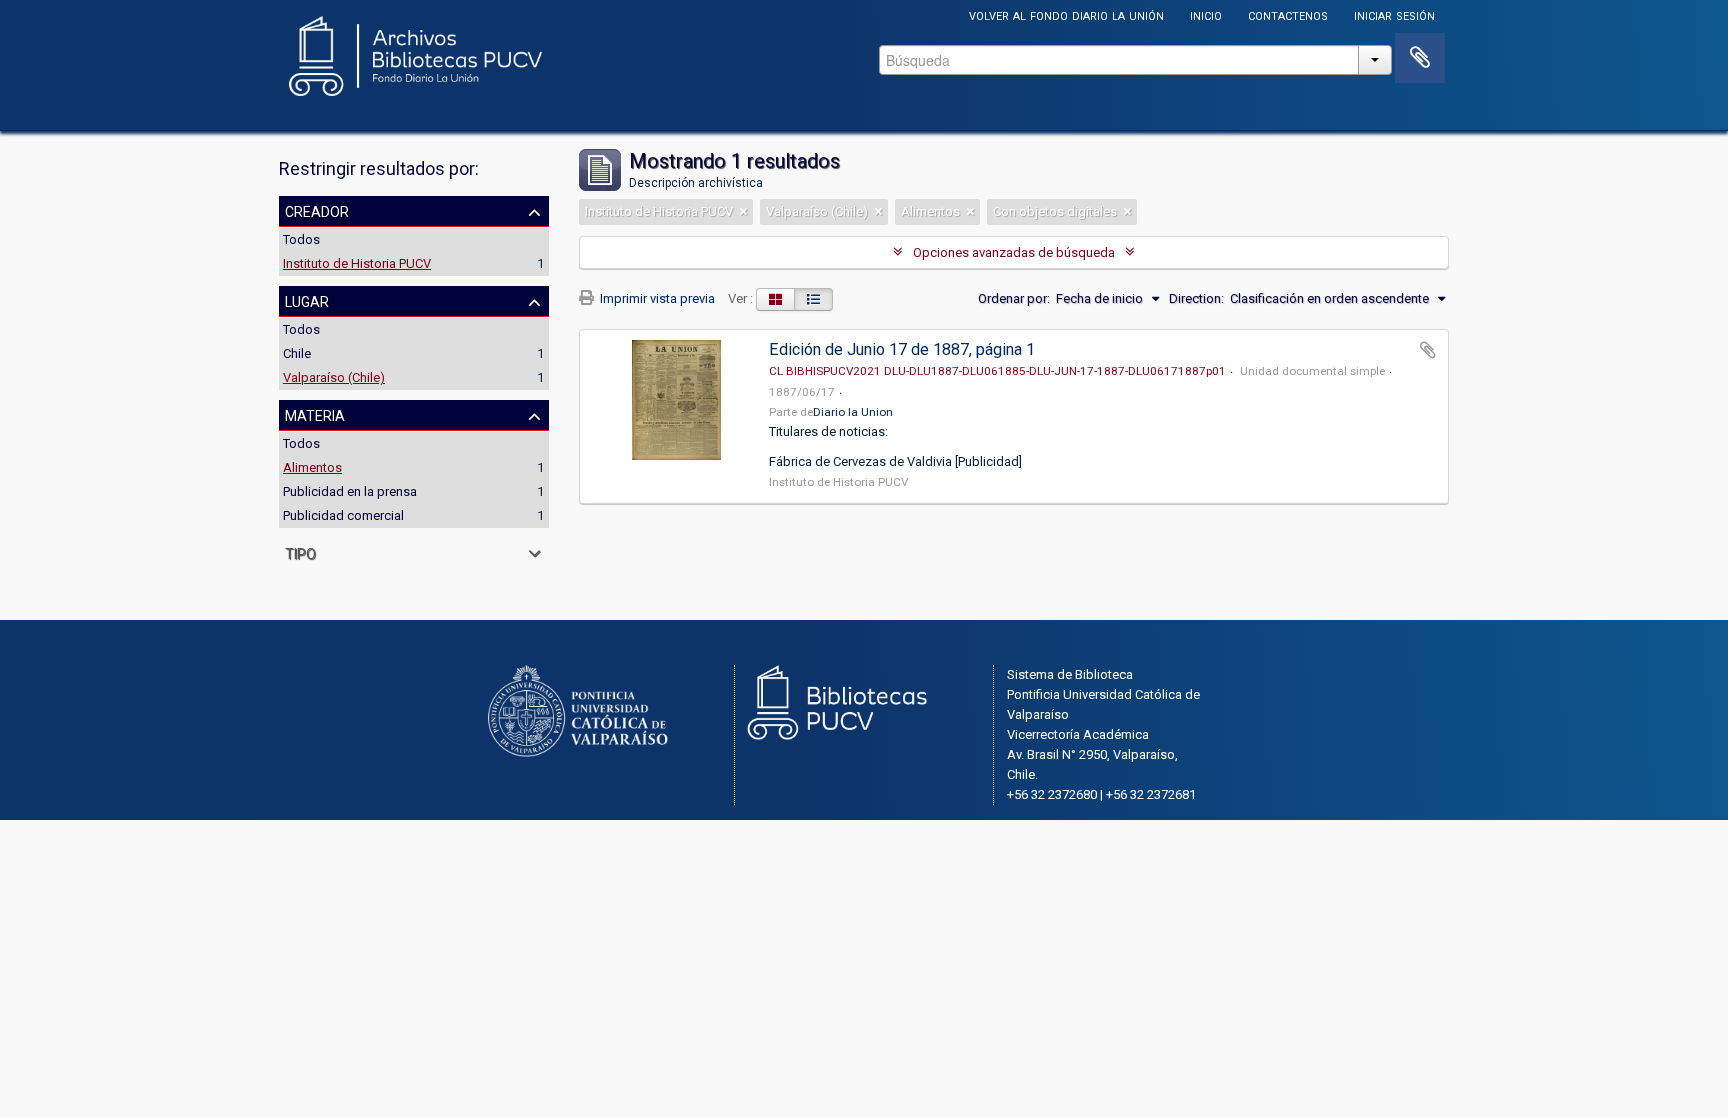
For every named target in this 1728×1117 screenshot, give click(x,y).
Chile (297, 353)
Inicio (1206, 14)
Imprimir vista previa (656, 298)
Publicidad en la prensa (350, 491)
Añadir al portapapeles (1428, 350)
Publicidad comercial (343, 515)
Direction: (1196, 298)
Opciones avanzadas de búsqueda (1014, 252)
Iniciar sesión (1394, 14)
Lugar (307, 300)
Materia (315, 414)
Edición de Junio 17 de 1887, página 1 (902, 349)
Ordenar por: (1014, 298)
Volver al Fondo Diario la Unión (1066, 14)
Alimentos (312, 467)
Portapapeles (1420, 58)
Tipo (300, 552)
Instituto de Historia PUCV (357, 263)
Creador (317, 210)
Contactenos (1288, 14)
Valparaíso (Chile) (334, 377)
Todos (301, 239)
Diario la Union (853, 412)
